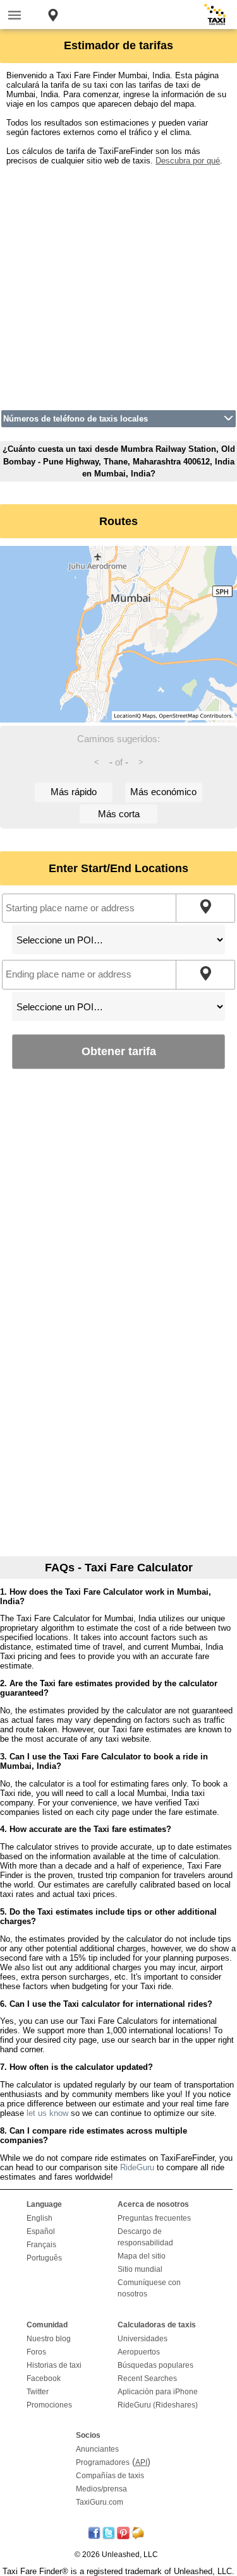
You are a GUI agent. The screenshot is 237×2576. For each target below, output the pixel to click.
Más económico (163, 792)
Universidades (143, 2339)
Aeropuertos (139, 2352)
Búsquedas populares (155, 2365)
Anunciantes (97, 2449)
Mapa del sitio (142, 2256)
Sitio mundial (140, 2269)
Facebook (44, 2378)
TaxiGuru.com (100, 2502)
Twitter (38, 2392)
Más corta (119, 814)
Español (41, 2231)
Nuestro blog (49, 2339)
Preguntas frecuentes (154, 2218)
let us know (47, 2113)
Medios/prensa (101, 2489)
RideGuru (137, 2167)
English (39, 2218)
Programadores (103, 2462)
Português (44, 2258)
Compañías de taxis (110, 2476)
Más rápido (74, 792)
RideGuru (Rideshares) (158, 2405)
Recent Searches (147, 2378)
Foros (36, 2352)
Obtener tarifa (119, 1051)
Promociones (49, 2405)
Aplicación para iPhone (158, 2392)
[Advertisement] (118, 284)
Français (41, 2245)
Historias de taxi (54, 2365)
